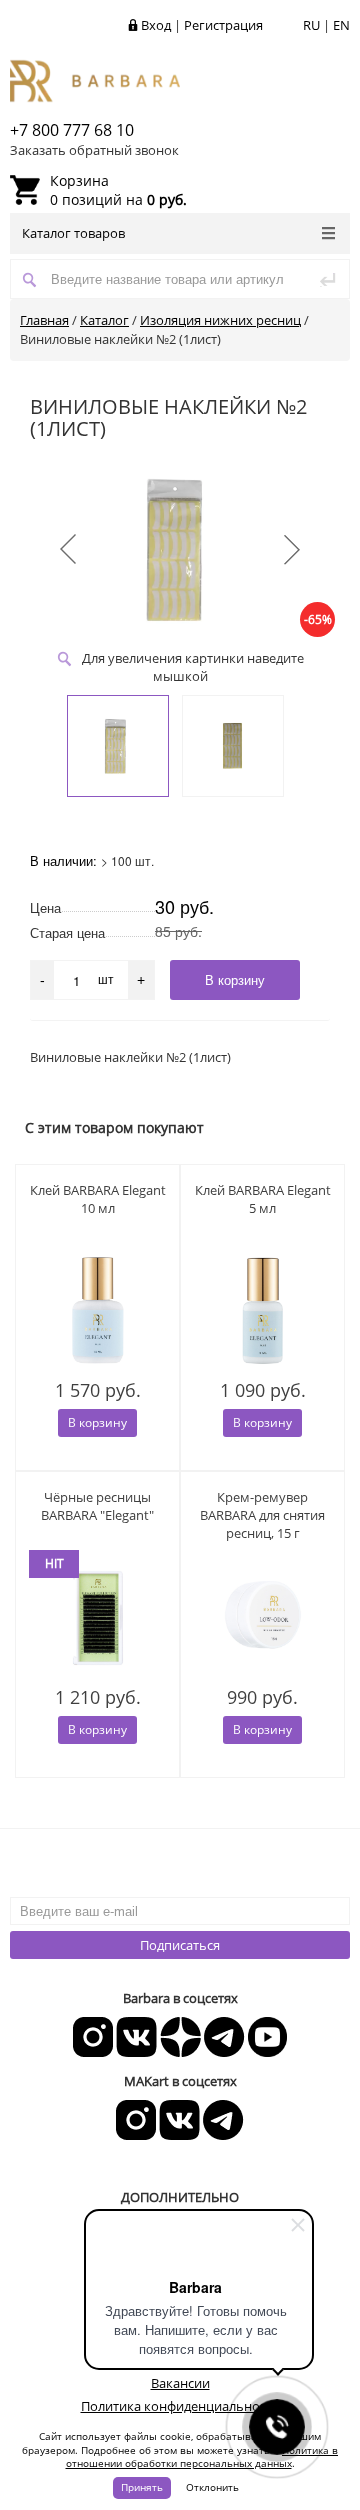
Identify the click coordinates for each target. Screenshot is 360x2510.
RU (311, 25)
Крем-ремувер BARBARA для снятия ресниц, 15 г (262, 1515)
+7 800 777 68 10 (72, 130)
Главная (44, 320)
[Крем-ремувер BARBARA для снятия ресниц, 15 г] (262, 1618)
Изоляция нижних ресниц (220, 320)
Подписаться (180, 1945)
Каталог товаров (73, 233)
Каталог (104, 320)
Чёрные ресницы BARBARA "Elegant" (97, 1506)
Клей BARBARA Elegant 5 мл (263, 1199)
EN (341, 25)
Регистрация (223, 25)
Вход (156, 25)
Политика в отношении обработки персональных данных (202, 2457)
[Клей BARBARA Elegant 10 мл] (97, 1311)
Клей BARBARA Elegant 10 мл (98, 1199)
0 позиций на (118, 190)
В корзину (97, 1422)
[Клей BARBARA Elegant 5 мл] (262, 1311)
